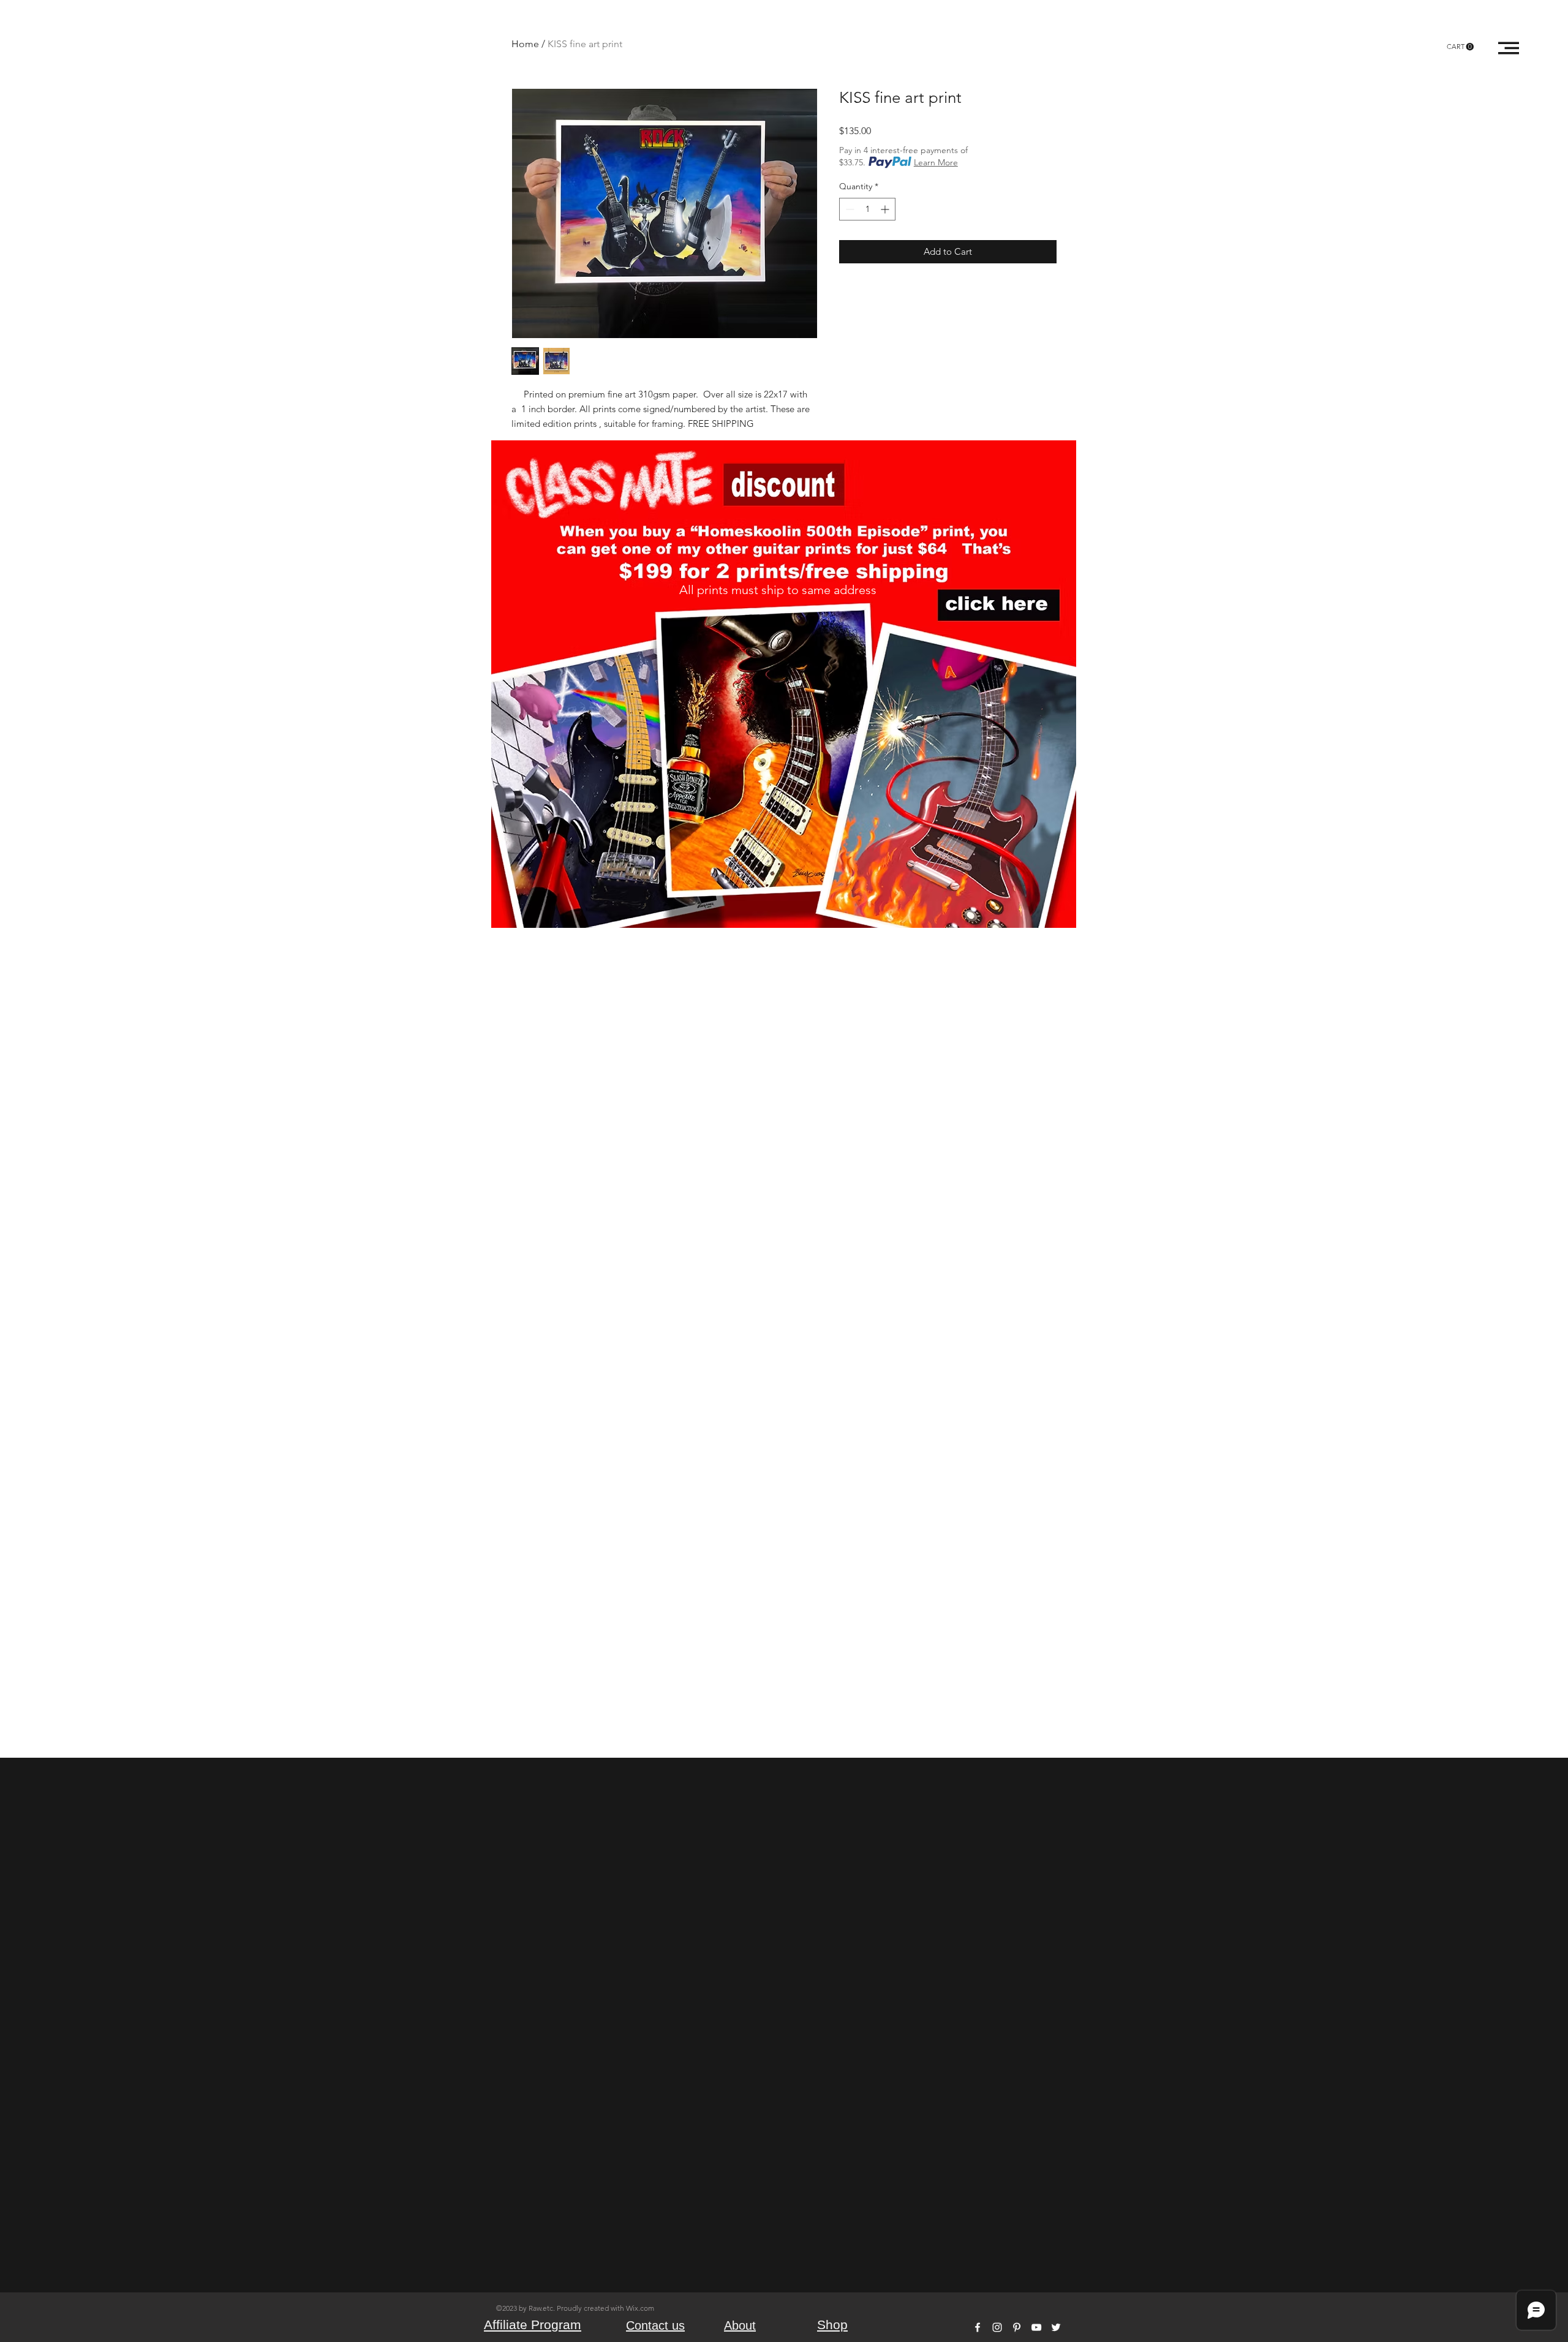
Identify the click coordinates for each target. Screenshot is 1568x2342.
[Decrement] (849, 209)
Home (525, 44)
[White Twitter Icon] (1056, 2327)
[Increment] (886, 209)
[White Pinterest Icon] (1017, 2327)
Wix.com (640, 2308)
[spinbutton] (867, 209)
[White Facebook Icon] (978, 2327)
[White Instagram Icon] (997, 2327)
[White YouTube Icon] (1036, 2327)
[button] (1460, 47)
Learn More (936, 162)
